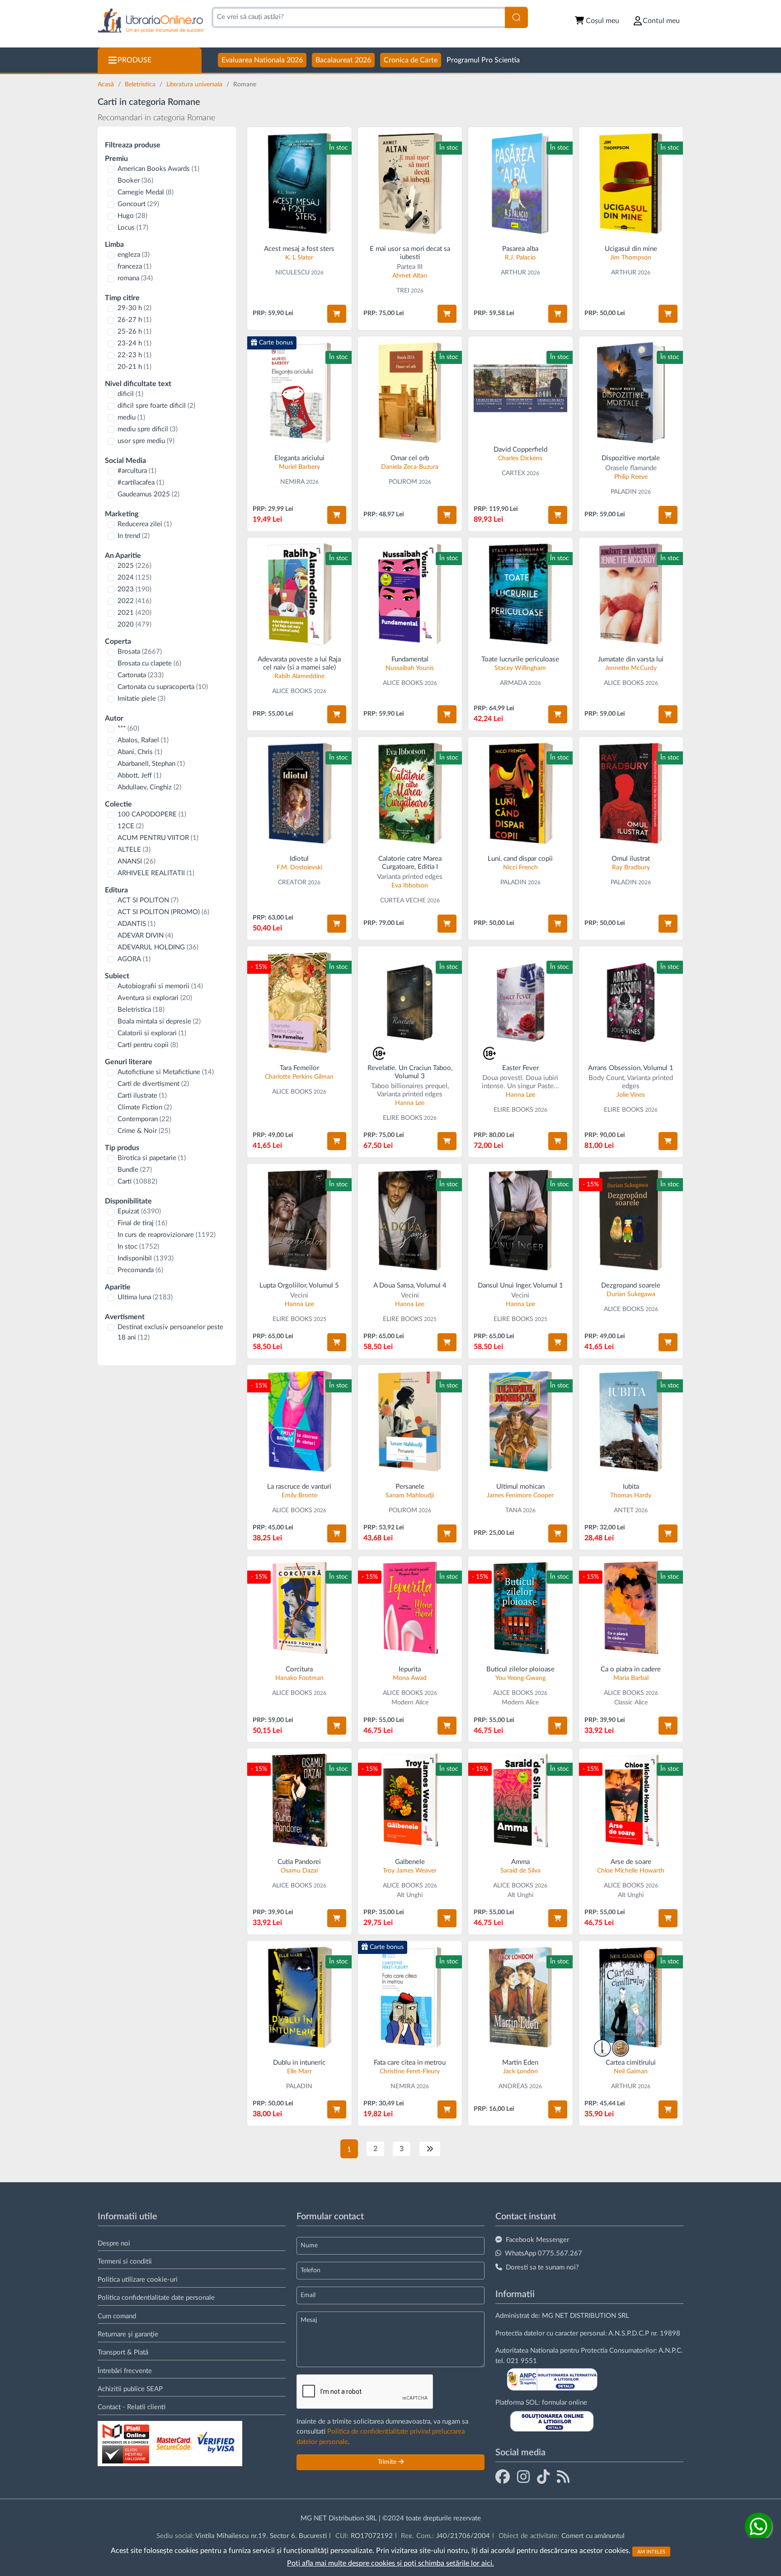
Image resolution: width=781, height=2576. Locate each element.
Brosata (140, 652)
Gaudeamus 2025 (148, 494)
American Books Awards (158, 169)
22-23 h (134, 355)
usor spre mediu (146, 441)
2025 (134, 566)
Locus (133, 228)
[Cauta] (516, 17)
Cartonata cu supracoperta (163, 687)
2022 (134, 601)
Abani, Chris (140, 752)
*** (128, 729)
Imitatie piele (141, 699)
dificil (130, 394)
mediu (131, 418)
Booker (135, 181)
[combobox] (358, 17)
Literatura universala (195, 85)
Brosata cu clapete (149, 663)
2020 (134, 625)
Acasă (107, 85)
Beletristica (141, 85)
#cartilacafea (141, 483)
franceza (134, 267)
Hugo (132, 216)
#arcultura (137, 471)
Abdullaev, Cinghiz (149, 787)
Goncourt (138, 204)
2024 (134, 578)
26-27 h (134, 320)
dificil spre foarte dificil (156, 406)
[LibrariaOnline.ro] (151, 21)
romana (135, 278)
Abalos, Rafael (143, 740)
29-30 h (134, 308)
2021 (134, 613)
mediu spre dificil (148, 429)
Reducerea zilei (145, 524)
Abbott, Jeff (139, 776)
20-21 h (134, 367)
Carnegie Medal (146, 192)
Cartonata (141, 675)
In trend (134, 536)
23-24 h (134, 343)
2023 (134, 589)
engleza (134, 255)
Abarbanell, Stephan (151, 764)
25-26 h (134, 332)
